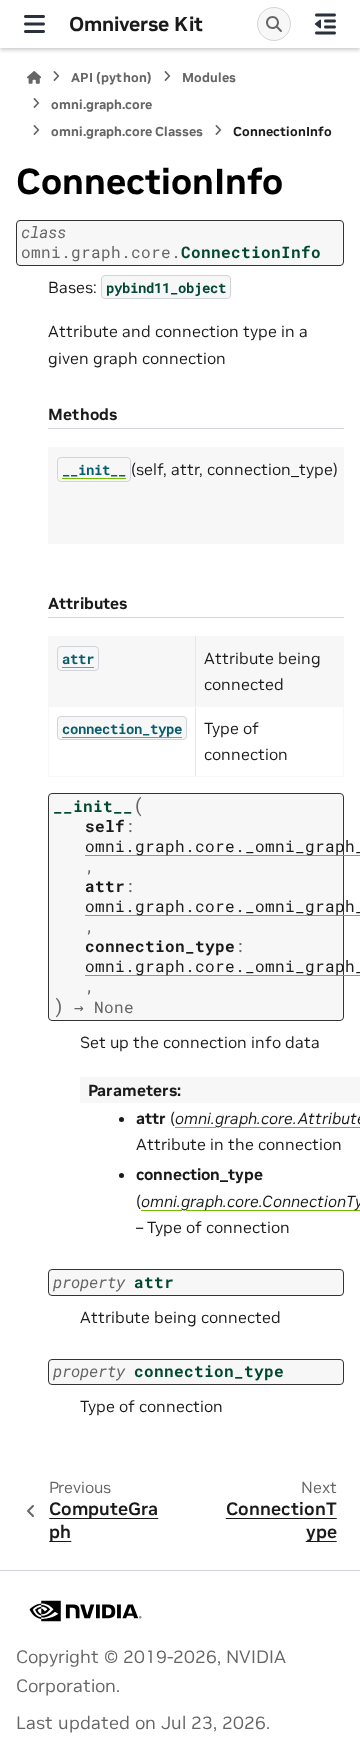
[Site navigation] (34, 24)
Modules (209, 77)
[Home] (34, 77)
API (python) (111, 77)
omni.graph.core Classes (127, 131)
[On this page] (325, 24)
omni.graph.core (101, 104)
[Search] (274, 24)
